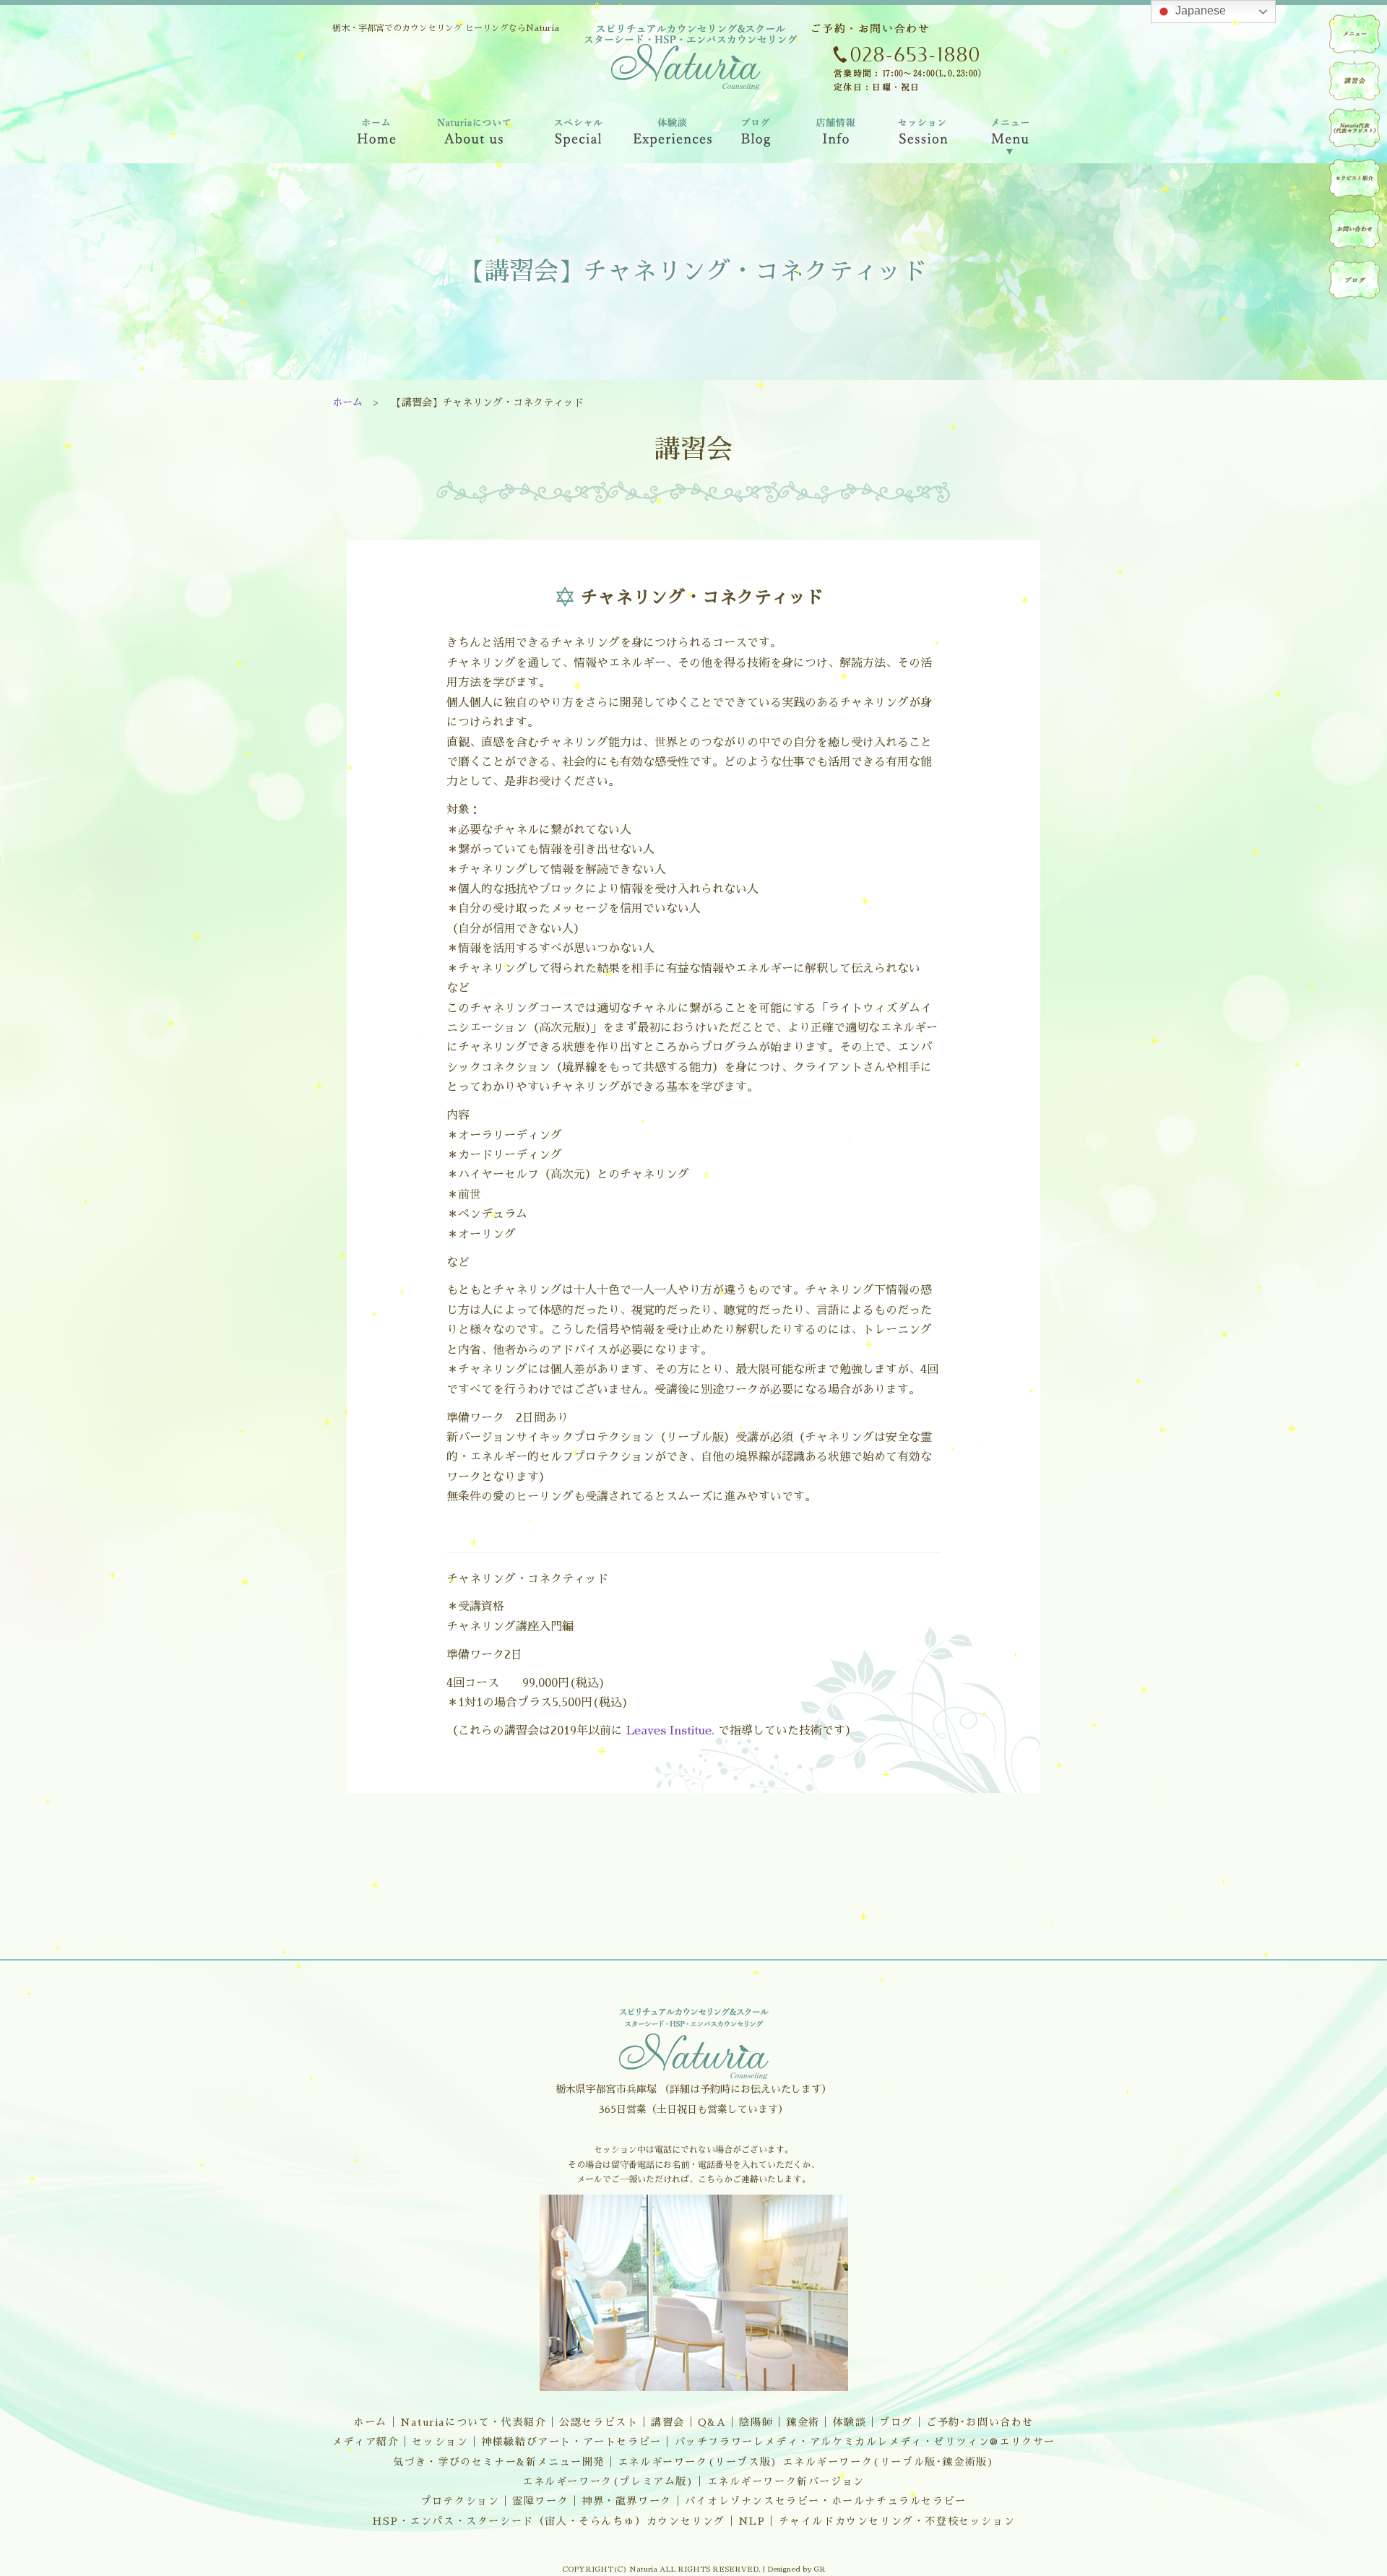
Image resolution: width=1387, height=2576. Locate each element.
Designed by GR (796, 2569)
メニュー (1354, 34)
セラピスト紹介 (1354, 178)
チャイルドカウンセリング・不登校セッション (897, 2521)
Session (921, 137)
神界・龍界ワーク (627, 2501)
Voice (674, 137)
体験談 (850, 2422)
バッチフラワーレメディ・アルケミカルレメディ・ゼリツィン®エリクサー (865, 2442)
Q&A (712, 2422)
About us (474, 137)
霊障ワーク (540, 2501)
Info (835, 137)
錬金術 (803, 2422)
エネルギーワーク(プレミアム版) (608, 2481)
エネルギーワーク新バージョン (786, 2481)
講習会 (668, 2422)
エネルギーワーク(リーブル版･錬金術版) (888, 2462)
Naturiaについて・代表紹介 (474, 2422)
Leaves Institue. (672, 1731)
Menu (1011, 137)
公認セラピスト (599, 2422)
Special (579, 137)
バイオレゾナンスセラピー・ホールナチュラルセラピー (826, 2501)
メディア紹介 (366, 2442)
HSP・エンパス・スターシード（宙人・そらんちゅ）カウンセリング (549, 2521)
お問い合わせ (1354, 229)
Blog (757, 137)
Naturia (686, 172)
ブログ (896, 2422)
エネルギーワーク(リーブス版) (698, 2462)
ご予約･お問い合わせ (980, 2422)
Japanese (1199, 10)
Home (375, 137)
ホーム (347, 402)
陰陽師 (756, 2422)
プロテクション (460, 2501)
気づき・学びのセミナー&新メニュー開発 (499, 2462)
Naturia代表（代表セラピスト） (1354, 128)
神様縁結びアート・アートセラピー (571, 2442)
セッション (440, 2442)
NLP (752, 2521)
